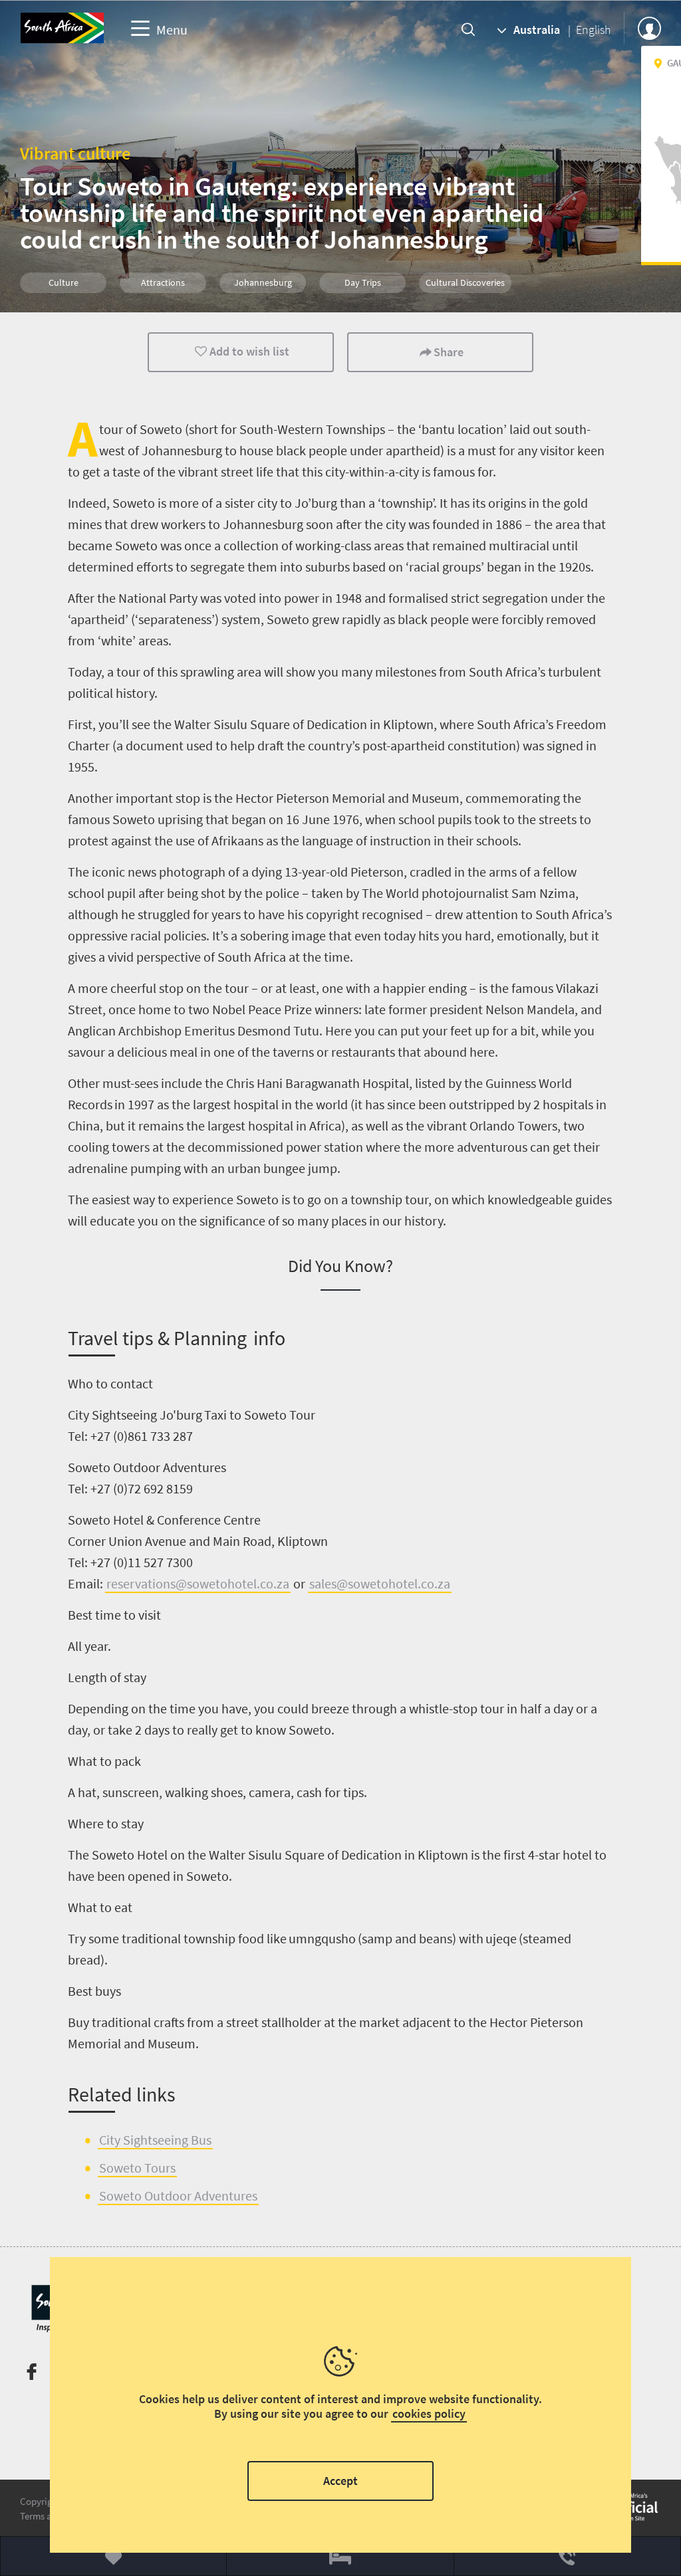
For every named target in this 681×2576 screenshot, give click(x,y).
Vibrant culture (75, 153)
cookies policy (429, 2414)
